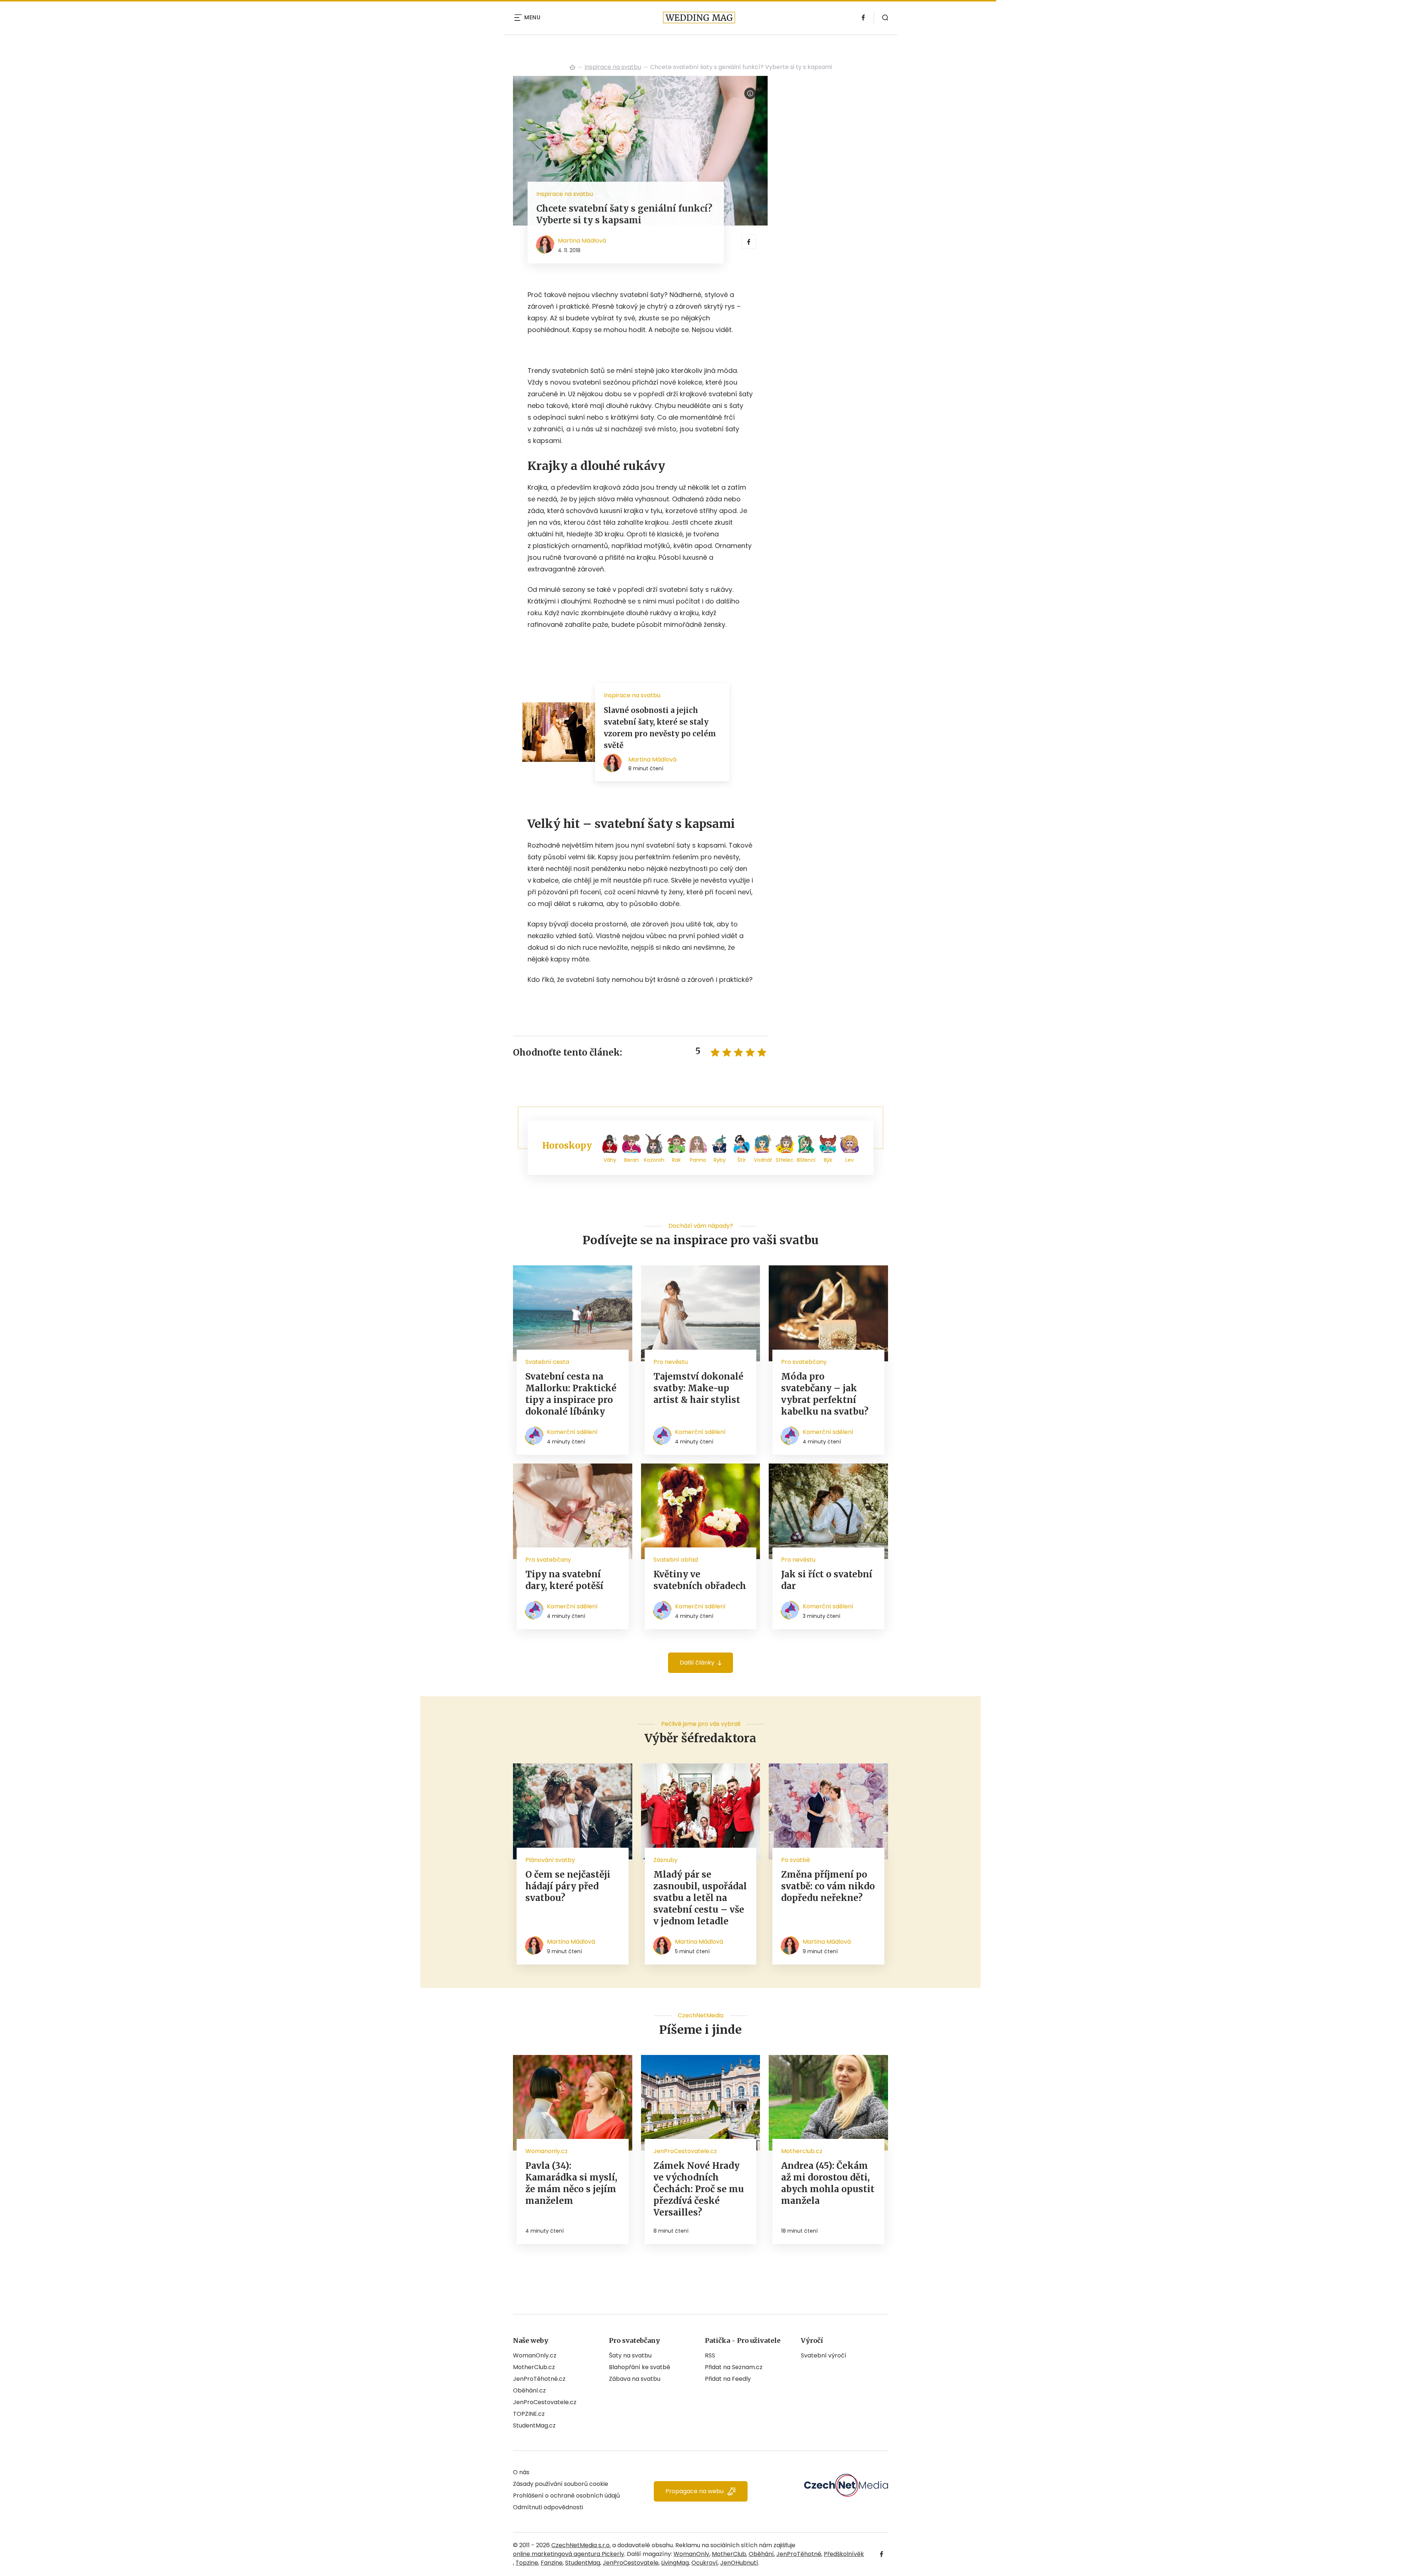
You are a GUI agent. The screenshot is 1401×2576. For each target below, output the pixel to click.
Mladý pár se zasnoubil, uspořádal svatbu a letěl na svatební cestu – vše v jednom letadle (700, 1898)
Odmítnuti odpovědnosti (548, 2507)
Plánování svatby (550, 1860)
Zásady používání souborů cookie (561, 2484)
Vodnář (763, 1160)
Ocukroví (705, 2563)
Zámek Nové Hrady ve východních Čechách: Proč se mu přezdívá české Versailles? (699, 2189)
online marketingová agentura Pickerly (569, 2554)
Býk (828, 1160)
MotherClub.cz (534, 2367)
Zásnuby (665, 1860)
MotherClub (729, 2554)
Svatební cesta (547, 1362)
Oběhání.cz (529, 2390)
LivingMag (675, 2563)
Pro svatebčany (804, 1362)
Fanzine (552, 2563)
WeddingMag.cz (572, 67)
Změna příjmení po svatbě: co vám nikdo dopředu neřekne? (828, 1886)
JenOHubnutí (739, 2563)
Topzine (527, 2563)
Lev (850, 1160)
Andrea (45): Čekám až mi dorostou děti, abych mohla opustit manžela (828, 2183)
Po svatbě (796, 1860)
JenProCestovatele (631, 2563)
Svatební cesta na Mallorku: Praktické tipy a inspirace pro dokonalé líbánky (571, 1394)
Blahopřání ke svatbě (640, 2367)
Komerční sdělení (572, 1432)
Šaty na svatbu (630, 2355)
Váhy (610, 1160)
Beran (632, 1160)
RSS (710, 2355)
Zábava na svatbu (635, 2379)
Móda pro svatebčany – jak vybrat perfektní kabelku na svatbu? (825, 1394)
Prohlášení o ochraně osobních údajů (566, 2496)
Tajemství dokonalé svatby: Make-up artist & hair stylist (698, 1388)
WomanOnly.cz (535, 2355)
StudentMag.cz (534, 2425)
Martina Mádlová (582, 241)
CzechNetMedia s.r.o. (581, 2545)
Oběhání (761, 2554)
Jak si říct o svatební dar (827, 1580)
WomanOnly (691, 2554)
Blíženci (806, 1160)
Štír (742, 1160)
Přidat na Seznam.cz (734, 2367)
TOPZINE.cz (529, 2414)
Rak (676, 1160)
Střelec (785, 1160)
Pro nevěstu (671, 1362)
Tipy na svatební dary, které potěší (564, 1580)
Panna (698, 1160)
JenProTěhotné (799, 2554)
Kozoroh (654, 1160)
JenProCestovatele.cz (545, 2402)
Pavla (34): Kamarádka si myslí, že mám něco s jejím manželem (571, 2183)
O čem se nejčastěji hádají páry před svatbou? (568, 1886)
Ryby (720, 1160)
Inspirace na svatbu (613, 67)
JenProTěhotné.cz (539, 2379)
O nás (521, 2472)
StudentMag (583, 2563)
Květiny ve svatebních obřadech (700, 1580)
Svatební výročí (824, 2355)
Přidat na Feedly (728, 2379)
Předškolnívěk (844, 2554)
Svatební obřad (676, 1560)
